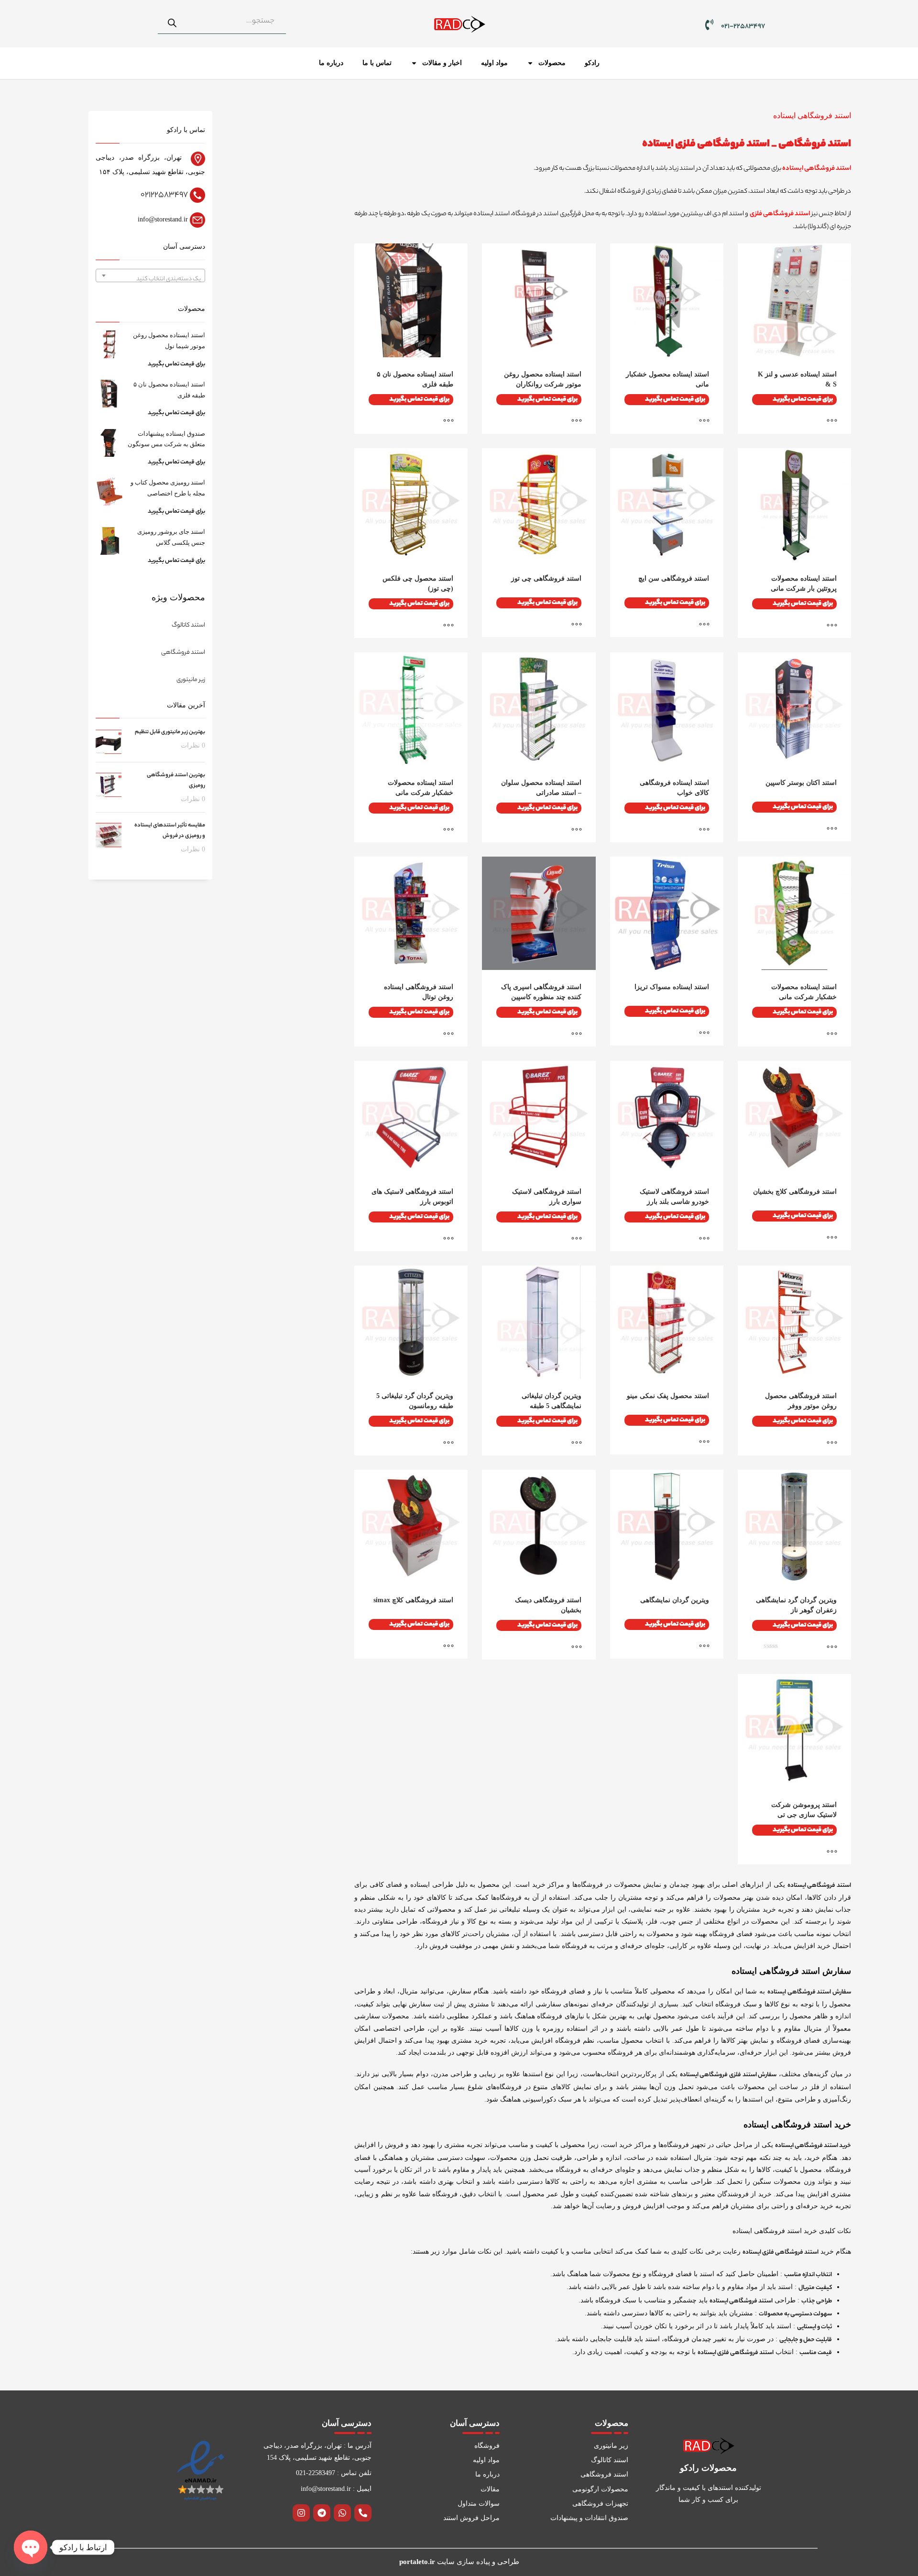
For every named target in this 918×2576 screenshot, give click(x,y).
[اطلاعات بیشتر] (837, 422)
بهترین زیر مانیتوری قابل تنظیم (170, 732)
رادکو (592, 63)
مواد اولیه (494, 63)
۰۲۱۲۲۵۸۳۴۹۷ (164, 195)
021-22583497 (743, 27)
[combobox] (150, 275)
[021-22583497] (709, 25)
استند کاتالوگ (188, 625)
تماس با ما (377, 63)
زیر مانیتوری (191, 680)
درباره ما (331, 63)
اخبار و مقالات (442, 63)
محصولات (552, 63)
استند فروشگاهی (815, 144)
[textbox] (150, 279)
